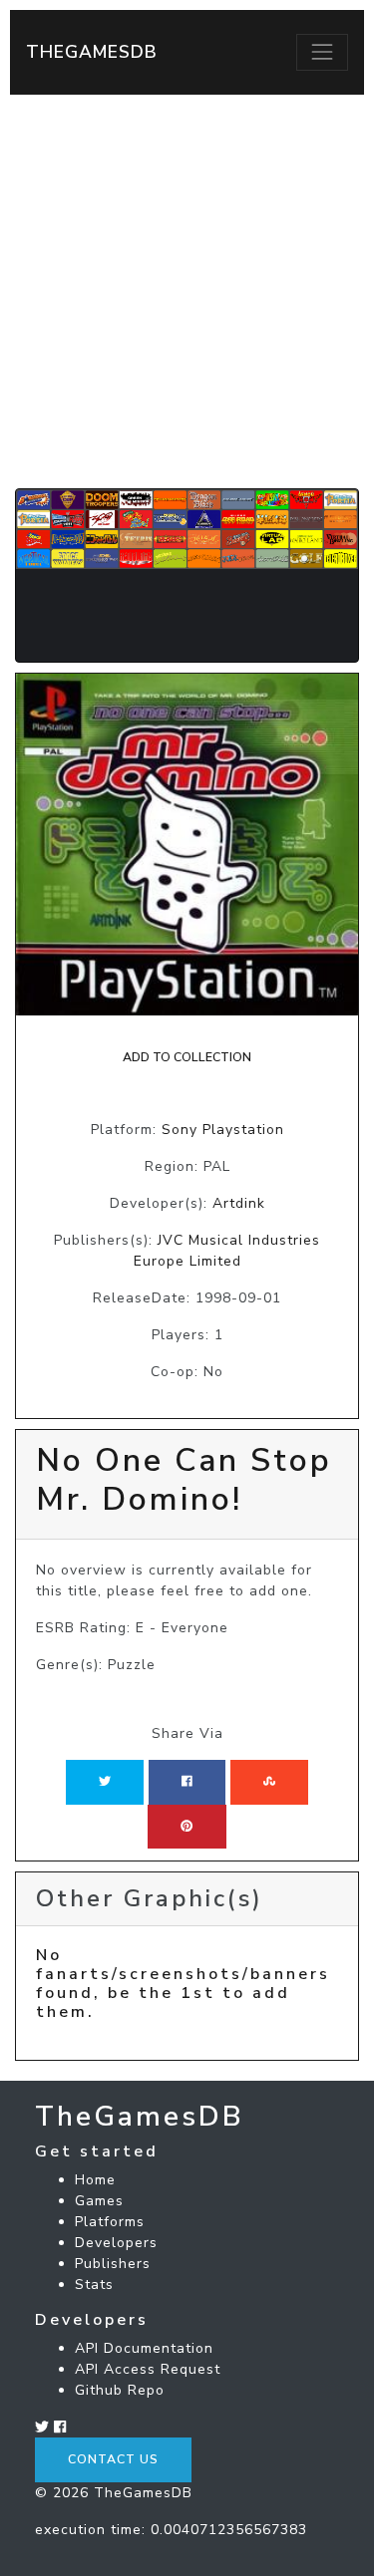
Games (99, 2201)
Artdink (239, 1203)
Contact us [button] (113, 2459)
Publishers (113, 2264)
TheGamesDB (92, 52)
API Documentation (144, 2348)
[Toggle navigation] (322, 52)
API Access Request (148, 2369)
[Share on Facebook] (187, 1782)
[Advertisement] (187, 291)
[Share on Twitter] (105, 1782)
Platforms (110, 2222)
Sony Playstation (223, 1130)
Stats (94, 2285)
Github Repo (120, 2390)
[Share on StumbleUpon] (269, 1782)
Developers (116, 2243)
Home (95, 2180)
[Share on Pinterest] (187, 1827)
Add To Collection (187, 1057)
